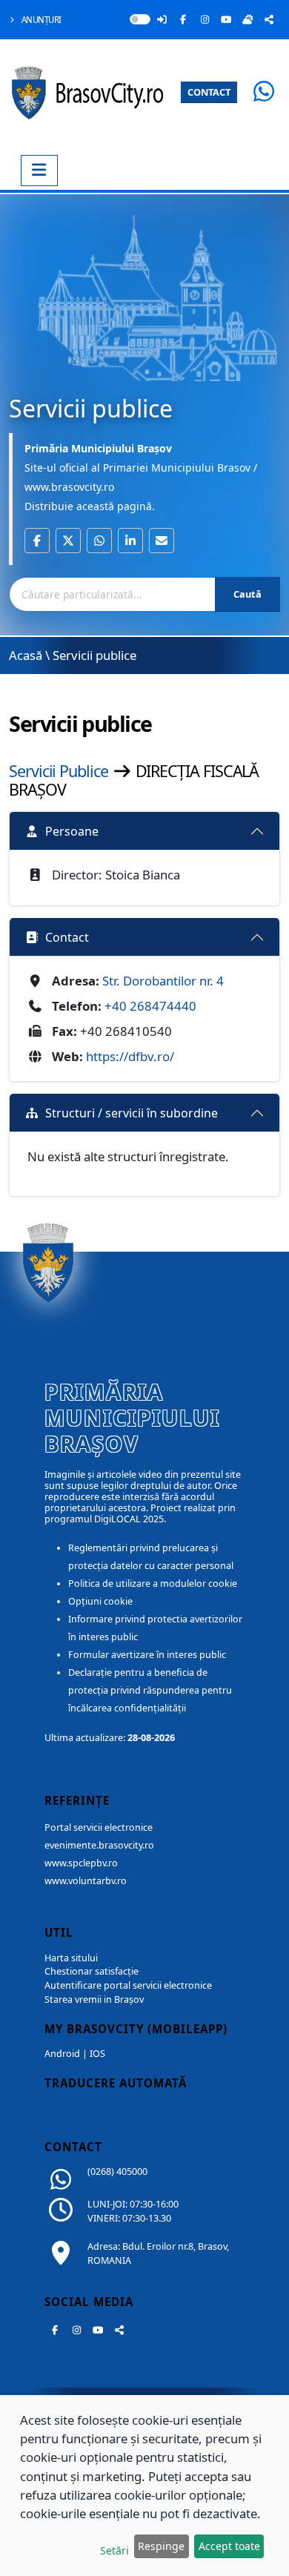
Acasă (26, 655)
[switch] (140, 19)
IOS (97, 2054)
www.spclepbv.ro (81, 1863)
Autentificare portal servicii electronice (128, 1985)
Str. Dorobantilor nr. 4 (163, 981)
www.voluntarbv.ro (86, 1881)
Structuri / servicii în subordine (132, 1113)
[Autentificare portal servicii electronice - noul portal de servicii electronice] (162, 19)
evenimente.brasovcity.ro (99, 1845)
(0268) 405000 (117, 2172)
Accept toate (229, 2546)
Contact (67, 937)
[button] (37, 541)
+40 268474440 (150, 1006)
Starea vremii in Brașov (94, 1999)
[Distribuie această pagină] (269, 19)
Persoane (72, 831)
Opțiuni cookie (100, 1601)
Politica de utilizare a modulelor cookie (153, 1583)
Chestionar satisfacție (92, 1971)
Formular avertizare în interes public (147, 1655)
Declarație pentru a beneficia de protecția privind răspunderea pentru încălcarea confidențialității (150, 1690)
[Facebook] (183, 19)
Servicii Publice (60, 771)
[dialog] (144, 2486)
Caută (248, 594)
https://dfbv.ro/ (130, 1056)
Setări (114, 2550)
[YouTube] (226, 19)
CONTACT (209, 92)
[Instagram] (205, 19)
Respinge (161, 2546)
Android (62, 2054)
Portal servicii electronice (99, 1827)
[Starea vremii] (248, 19)
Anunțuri (40, 20)
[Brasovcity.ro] (91, 91)
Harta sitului (71, 1958)
